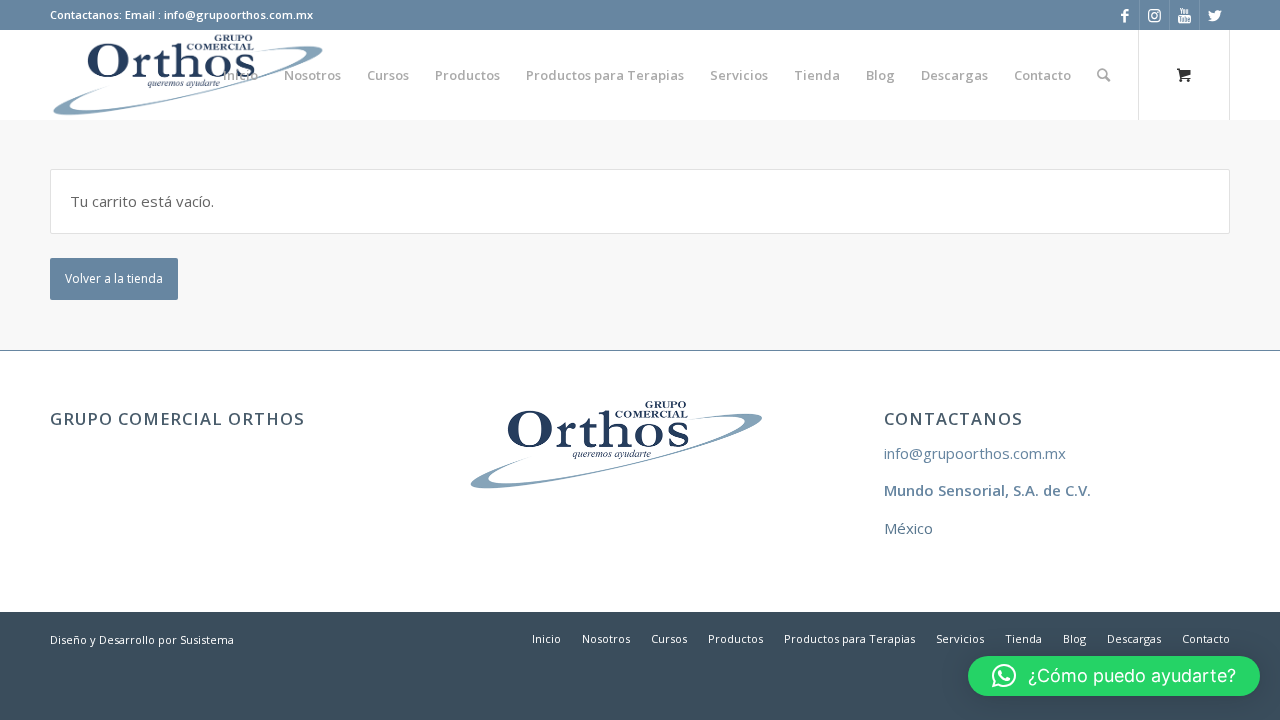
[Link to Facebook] (1124, 15)
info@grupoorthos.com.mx (975, 453)
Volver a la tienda (114, 278)
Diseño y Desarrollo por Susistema (142, 639)
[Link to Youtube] (1184, 15)
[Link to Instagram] (1154, 15)
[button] (1114, 676)
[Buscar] (1103, 75)
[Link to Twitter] (1215, 15)
